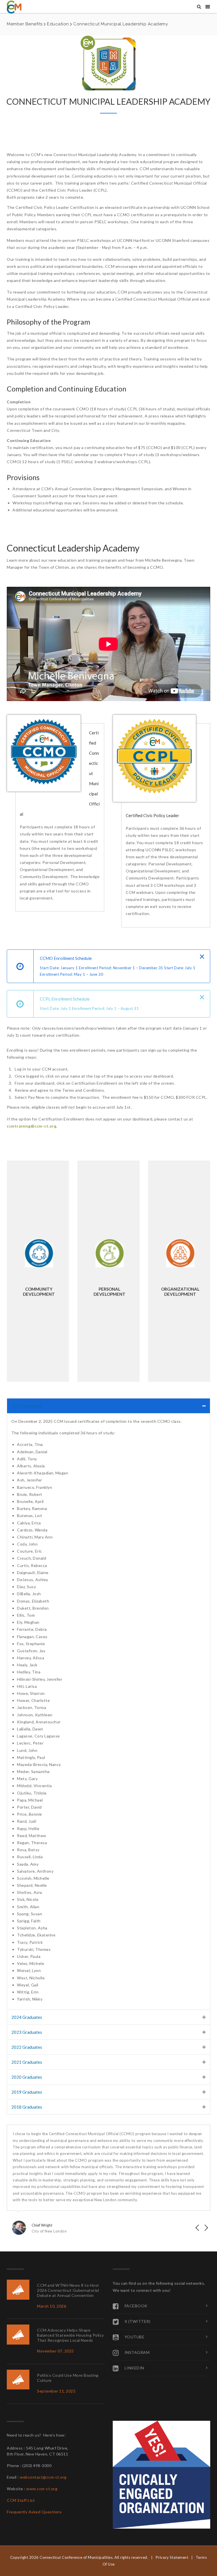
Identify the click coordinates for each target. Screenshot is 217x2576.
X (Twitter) (138, 2321)
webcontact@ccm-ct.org (43, 2477)
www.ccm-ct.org (42, 2489)
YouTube (135, 2337)
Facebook (136, 2305)
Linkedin (134, 2368)
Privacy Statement (172, 2557)
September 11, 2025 (56, 2391)
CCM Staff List (21, 2500)
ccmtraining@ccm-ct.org (32, 1126)
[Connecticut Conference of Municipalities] (14, 7)
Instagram (137, 2352)
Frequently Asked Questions (34, 2512)
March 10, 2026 (52, 2306)
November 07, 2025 (56, 2351)
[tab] (108, 1406)
